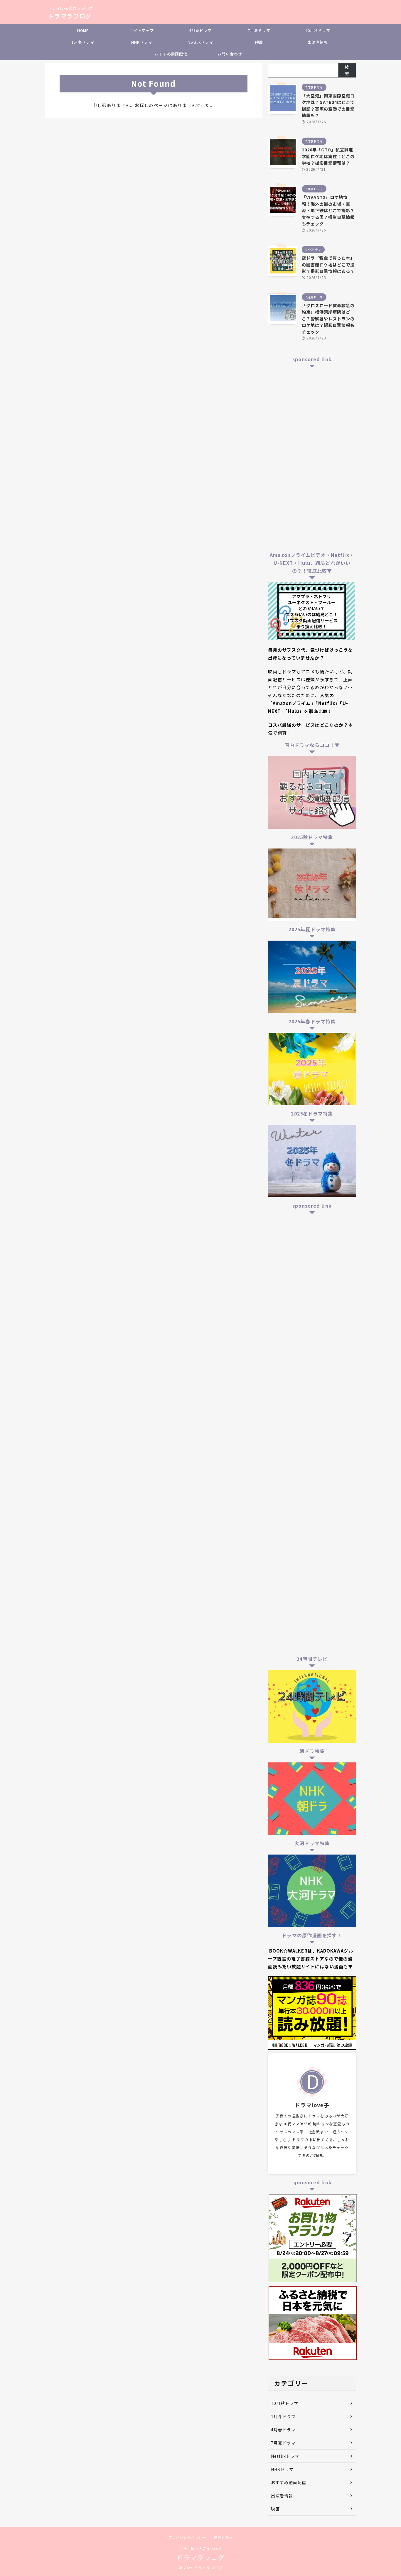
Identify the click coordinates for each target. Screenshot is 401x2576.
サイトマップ (142, 30)
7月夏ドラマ (259, 30)
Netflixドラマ (200, 42)
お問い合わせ (230, 54)
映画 (259, 42)
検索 (347, 70)
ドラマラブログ (70, 16)
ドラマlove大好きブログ (201, 2549)
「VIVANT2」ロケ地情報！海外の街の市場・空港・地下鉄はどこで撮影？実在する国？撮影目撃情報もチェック (328, 210)
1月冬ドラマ (83, 42)
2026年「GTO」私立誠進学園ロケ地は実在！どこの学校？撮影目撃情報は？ (328, 156)
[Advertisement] (312, 459)
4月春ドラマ (200, 30)
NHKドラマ (141, 42)
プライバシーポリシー (187, 2537)
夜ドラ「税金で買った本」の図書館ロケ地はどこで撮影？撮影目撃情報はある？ (328, 264)
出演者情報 (318, 42)
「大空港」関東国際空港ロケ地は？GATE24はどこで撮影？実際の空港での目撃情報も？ (328, 105)
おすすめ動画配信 (171, 54)
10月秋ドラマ (318, 30)
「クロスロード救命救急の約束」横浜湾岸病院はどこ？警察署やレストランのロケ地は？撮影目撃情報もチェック (328, 318)
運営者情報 (223, 2537)
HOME (83, 30)
